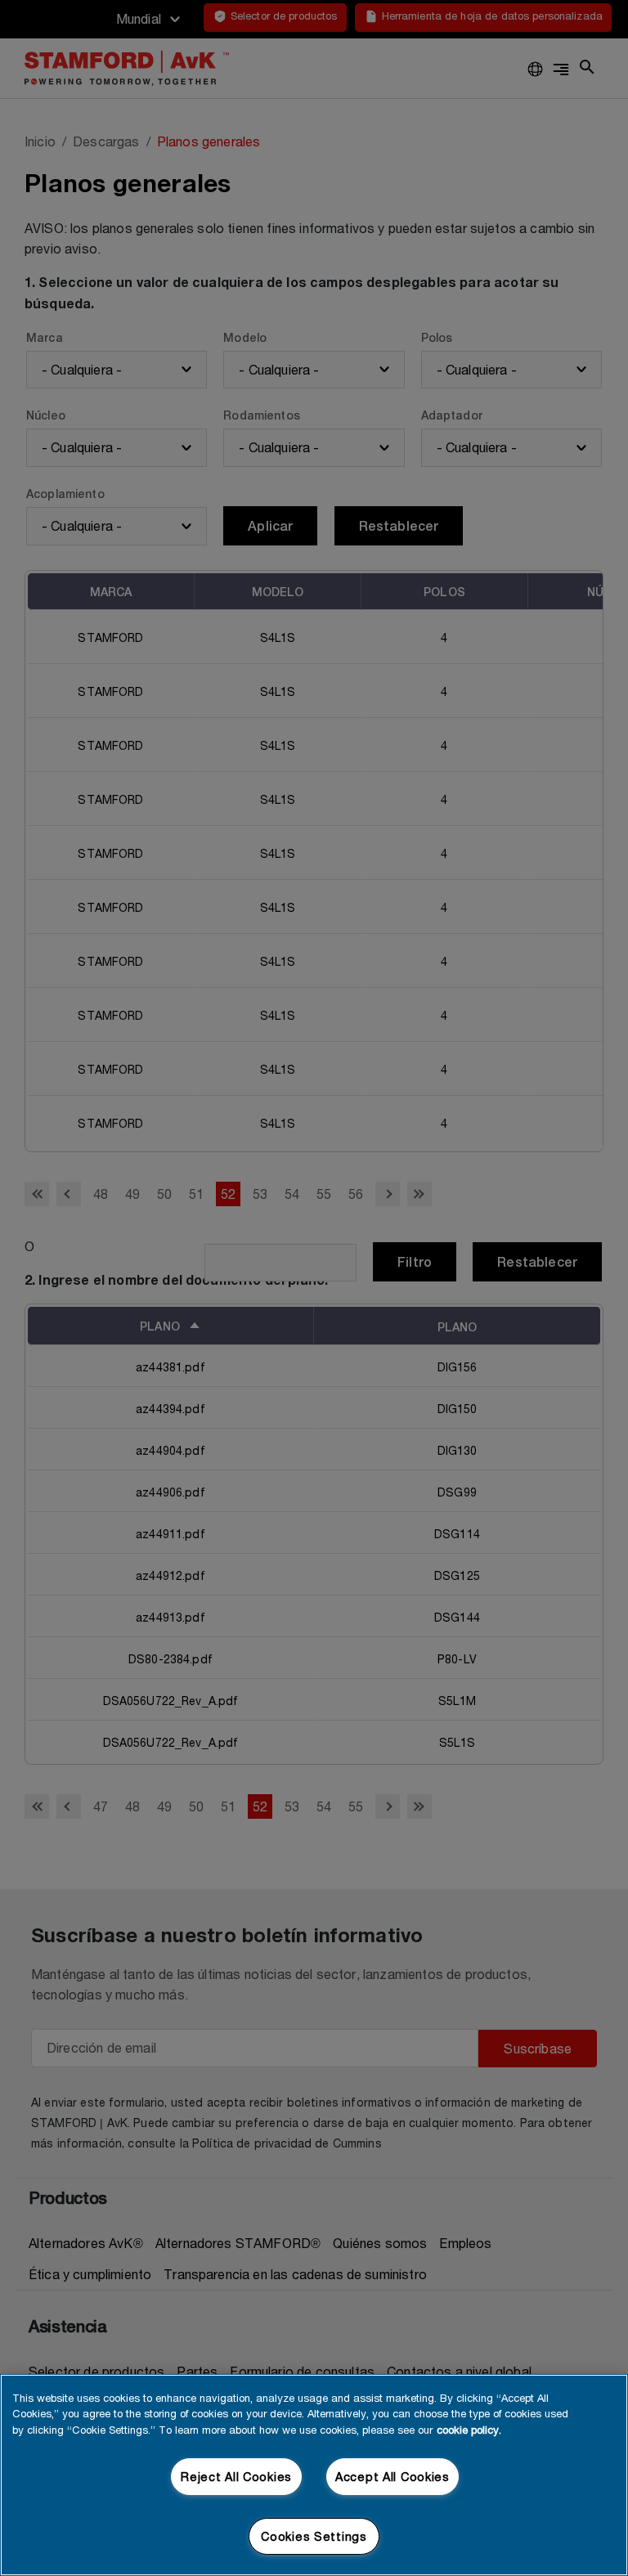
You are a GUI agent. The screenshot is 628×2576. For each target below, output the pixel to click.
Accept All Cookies (392, 2477)
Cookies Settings (314, 2536)
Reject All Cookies (236, 2477)
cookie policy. (469, 2430)
